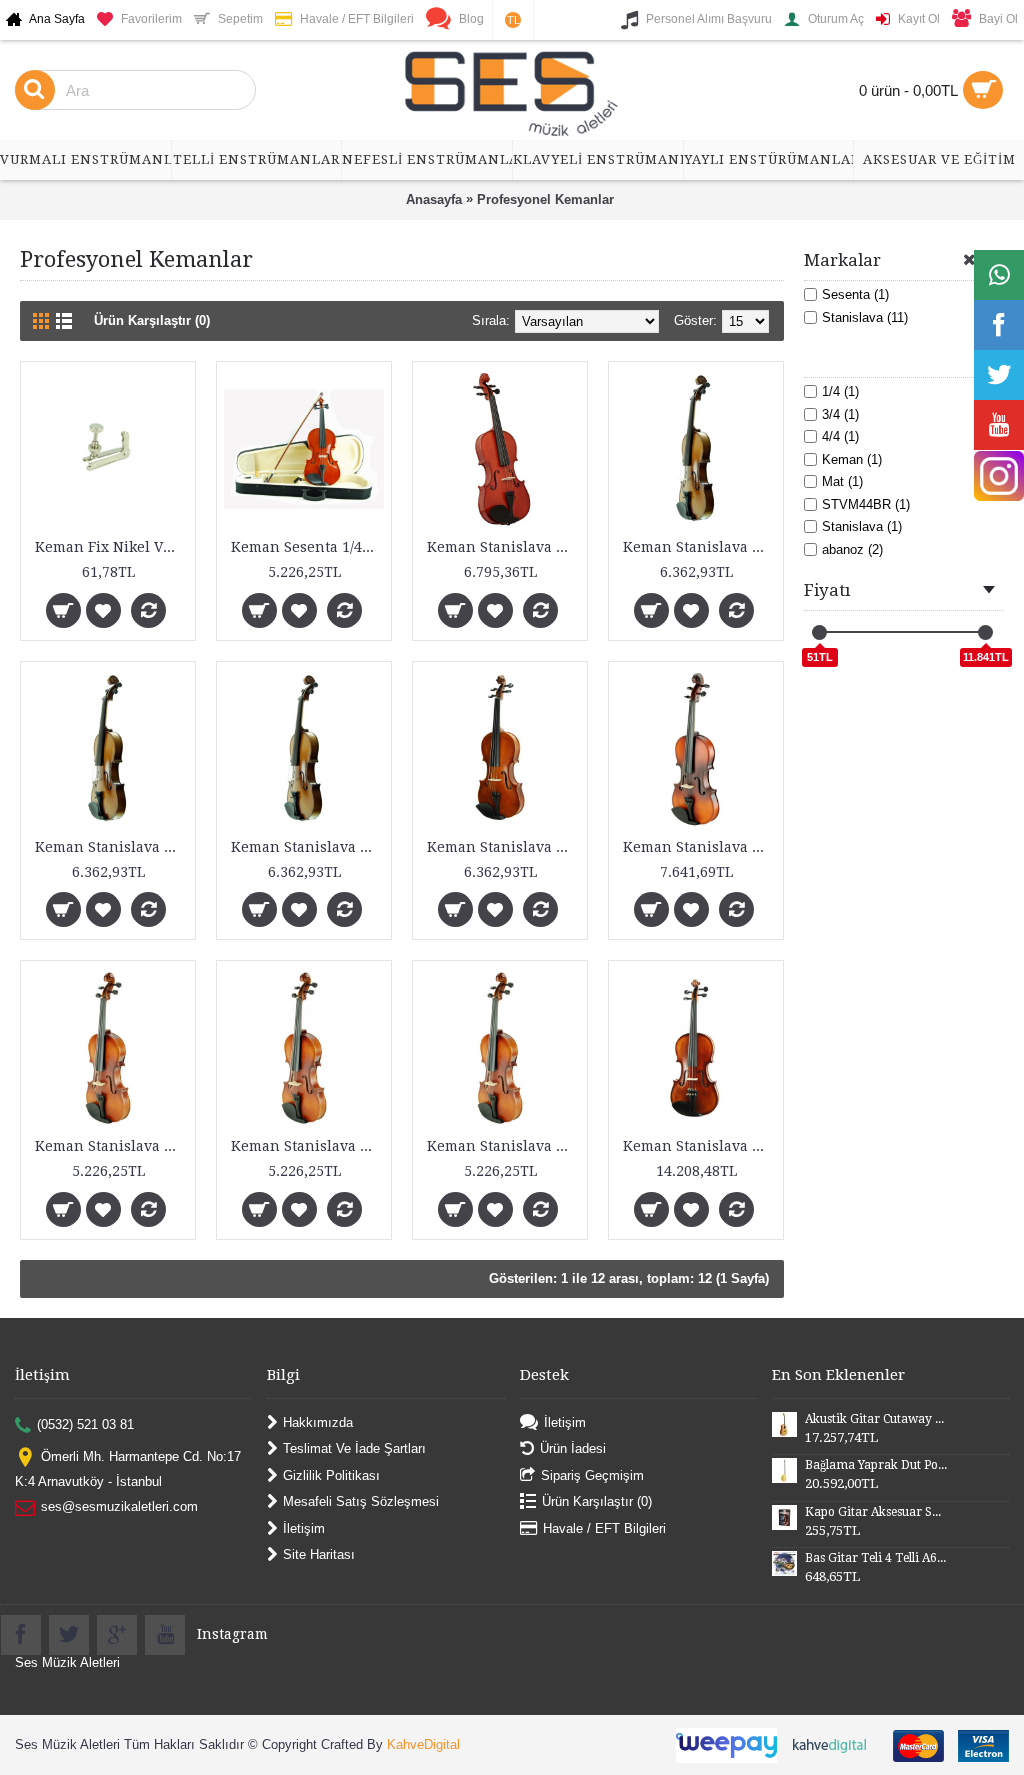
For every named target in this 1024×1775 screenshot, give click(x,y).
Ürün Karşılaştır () (597, 1501)
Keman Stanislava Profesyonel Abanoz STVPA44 (699, 1146)
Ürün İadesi (573, 1448)
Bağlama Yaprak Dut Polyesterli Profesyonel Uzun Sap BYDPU (876, 1465)
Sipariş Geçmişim (592, 1474)
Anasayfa (434, 199)
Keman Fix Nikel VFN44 (111, 547)
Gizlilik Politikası (331, 1474)
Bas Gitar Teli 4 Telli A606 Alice (876, 1558)
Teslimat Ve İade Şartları (354, 1448)
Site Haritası (319, 1554)
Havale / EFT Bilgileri (604, 1527)
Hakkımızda (318, 1422)
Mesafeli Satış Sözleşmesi (361, 1501)
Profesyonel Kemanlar (545, 199)
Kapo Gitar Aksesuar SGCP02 (876, 1512)
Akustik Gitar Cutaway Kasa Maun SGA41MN (876, 1419)
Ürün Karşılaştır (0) (152, 320)
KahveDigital (423, 1744)
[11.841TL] (985, 632)
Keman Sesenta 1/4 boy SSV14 (307, 547)
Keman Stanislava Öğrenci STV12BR (111, 1146)
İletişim (304, 1527)
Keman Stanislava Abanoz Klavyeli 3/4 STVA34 (503, 547)
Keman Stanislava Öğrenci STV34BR (503, 1146)
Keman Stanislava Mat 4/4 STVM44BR (699, 847)
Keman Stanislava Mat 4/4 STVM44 (503, 847)
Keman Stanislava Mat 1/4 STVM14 (111, 847)
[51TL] (819, 632)
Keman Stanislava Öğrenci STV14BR (307, 1146)
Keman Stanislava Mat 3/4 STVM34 (307, 847)
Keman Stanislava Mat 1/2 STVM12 (699, 547)
